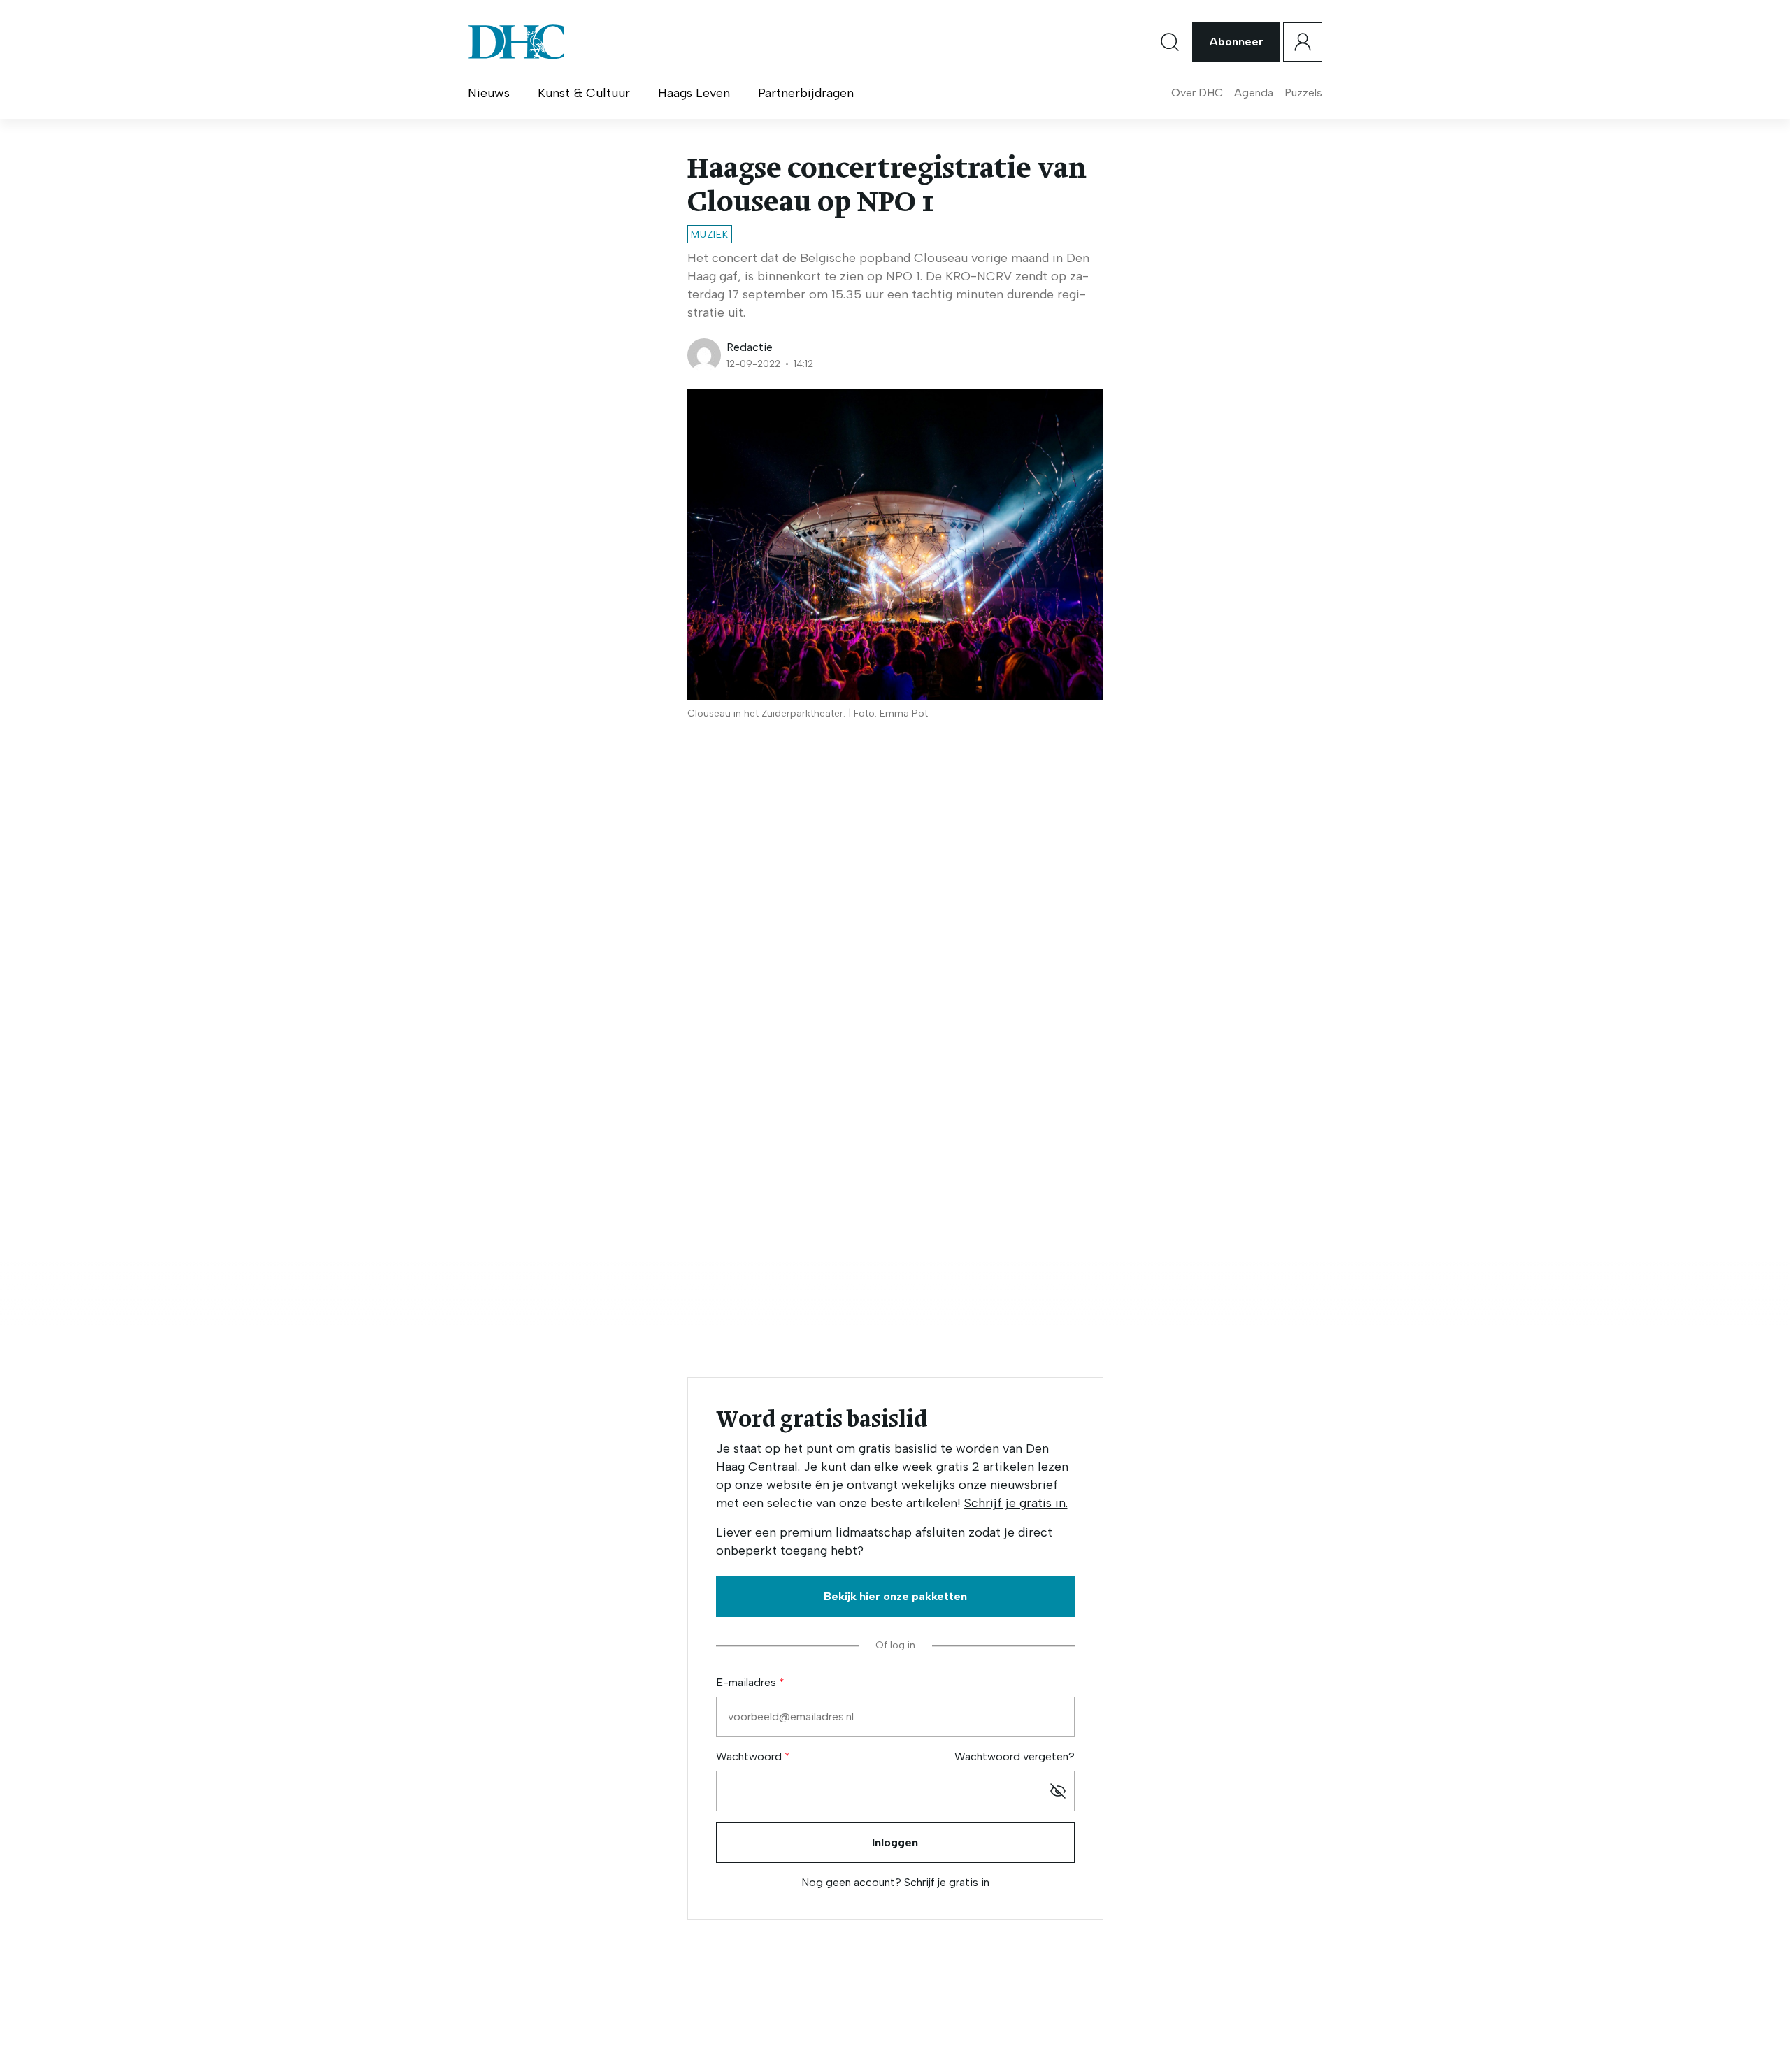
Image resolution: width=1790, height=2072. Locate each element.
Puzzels (1303, 93)
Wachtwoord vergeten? (1015, 1756)
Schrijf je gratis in (947, 1882)
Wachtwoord (750, 1756)
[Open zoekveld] (1170, 42)
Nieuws (489, 93)
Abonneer (1236, 42)
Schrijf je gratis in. (1016, 1503)
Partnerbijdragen (806, 93)
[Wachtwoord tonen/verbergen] (1058, 1791)
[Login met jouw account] (1303, 42)
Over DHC (1197, 93)
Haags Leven (694, 93)
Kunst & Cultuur (584, 93)
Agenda (1254, 93)
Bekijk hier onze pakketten (895, 1596)
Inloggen (895, 1842)
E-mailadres (747, 1682)
